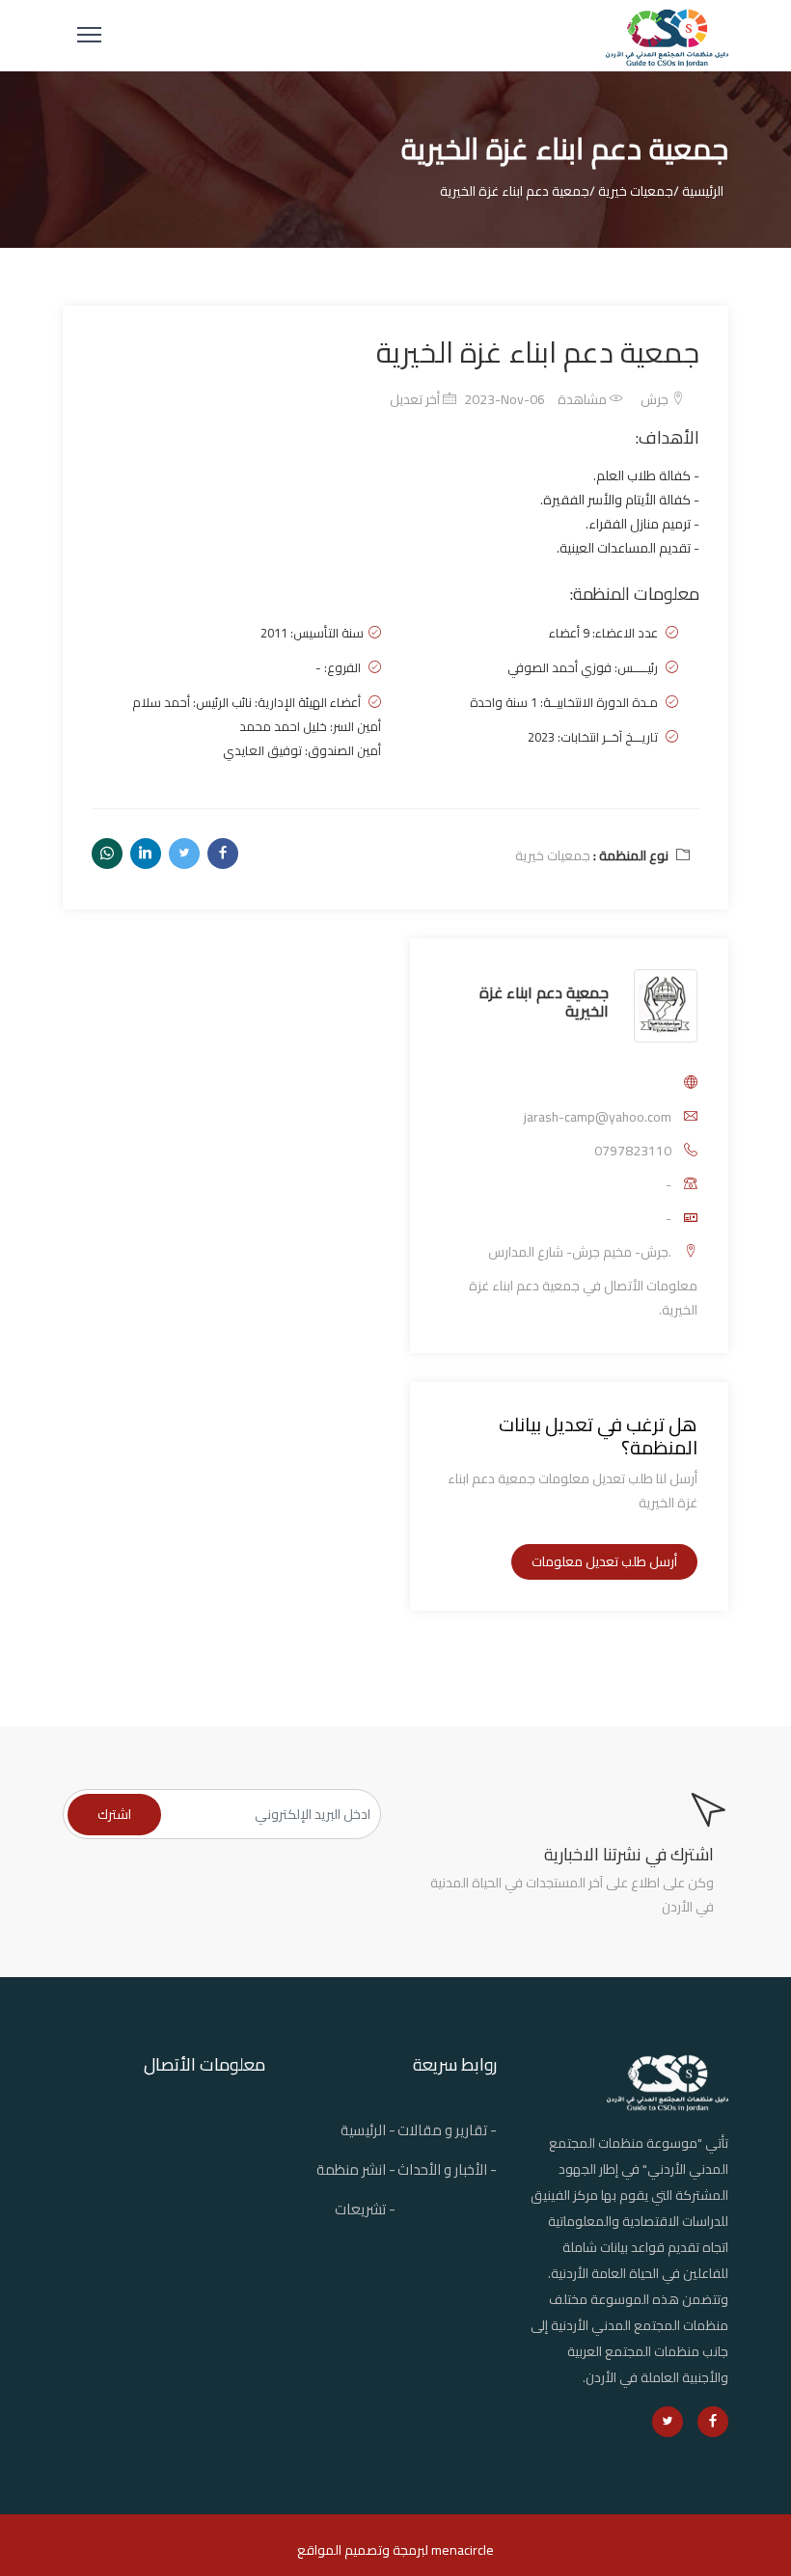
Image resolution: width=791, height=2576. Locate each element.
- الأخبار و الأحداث (447, 2169)
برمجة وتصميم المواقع (361, 2550)
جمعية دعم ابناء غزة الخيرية (544, 1002)
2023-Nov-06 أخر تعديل (467, 399)
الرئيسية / (698, 191)
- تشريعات (365, 2209)
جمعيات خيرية (553, 855)
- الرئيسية (368, 2130)
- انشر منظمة (356, 2169)
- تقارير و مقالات (447, 2130)
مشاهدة (584, 399)
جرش (656, 399)
